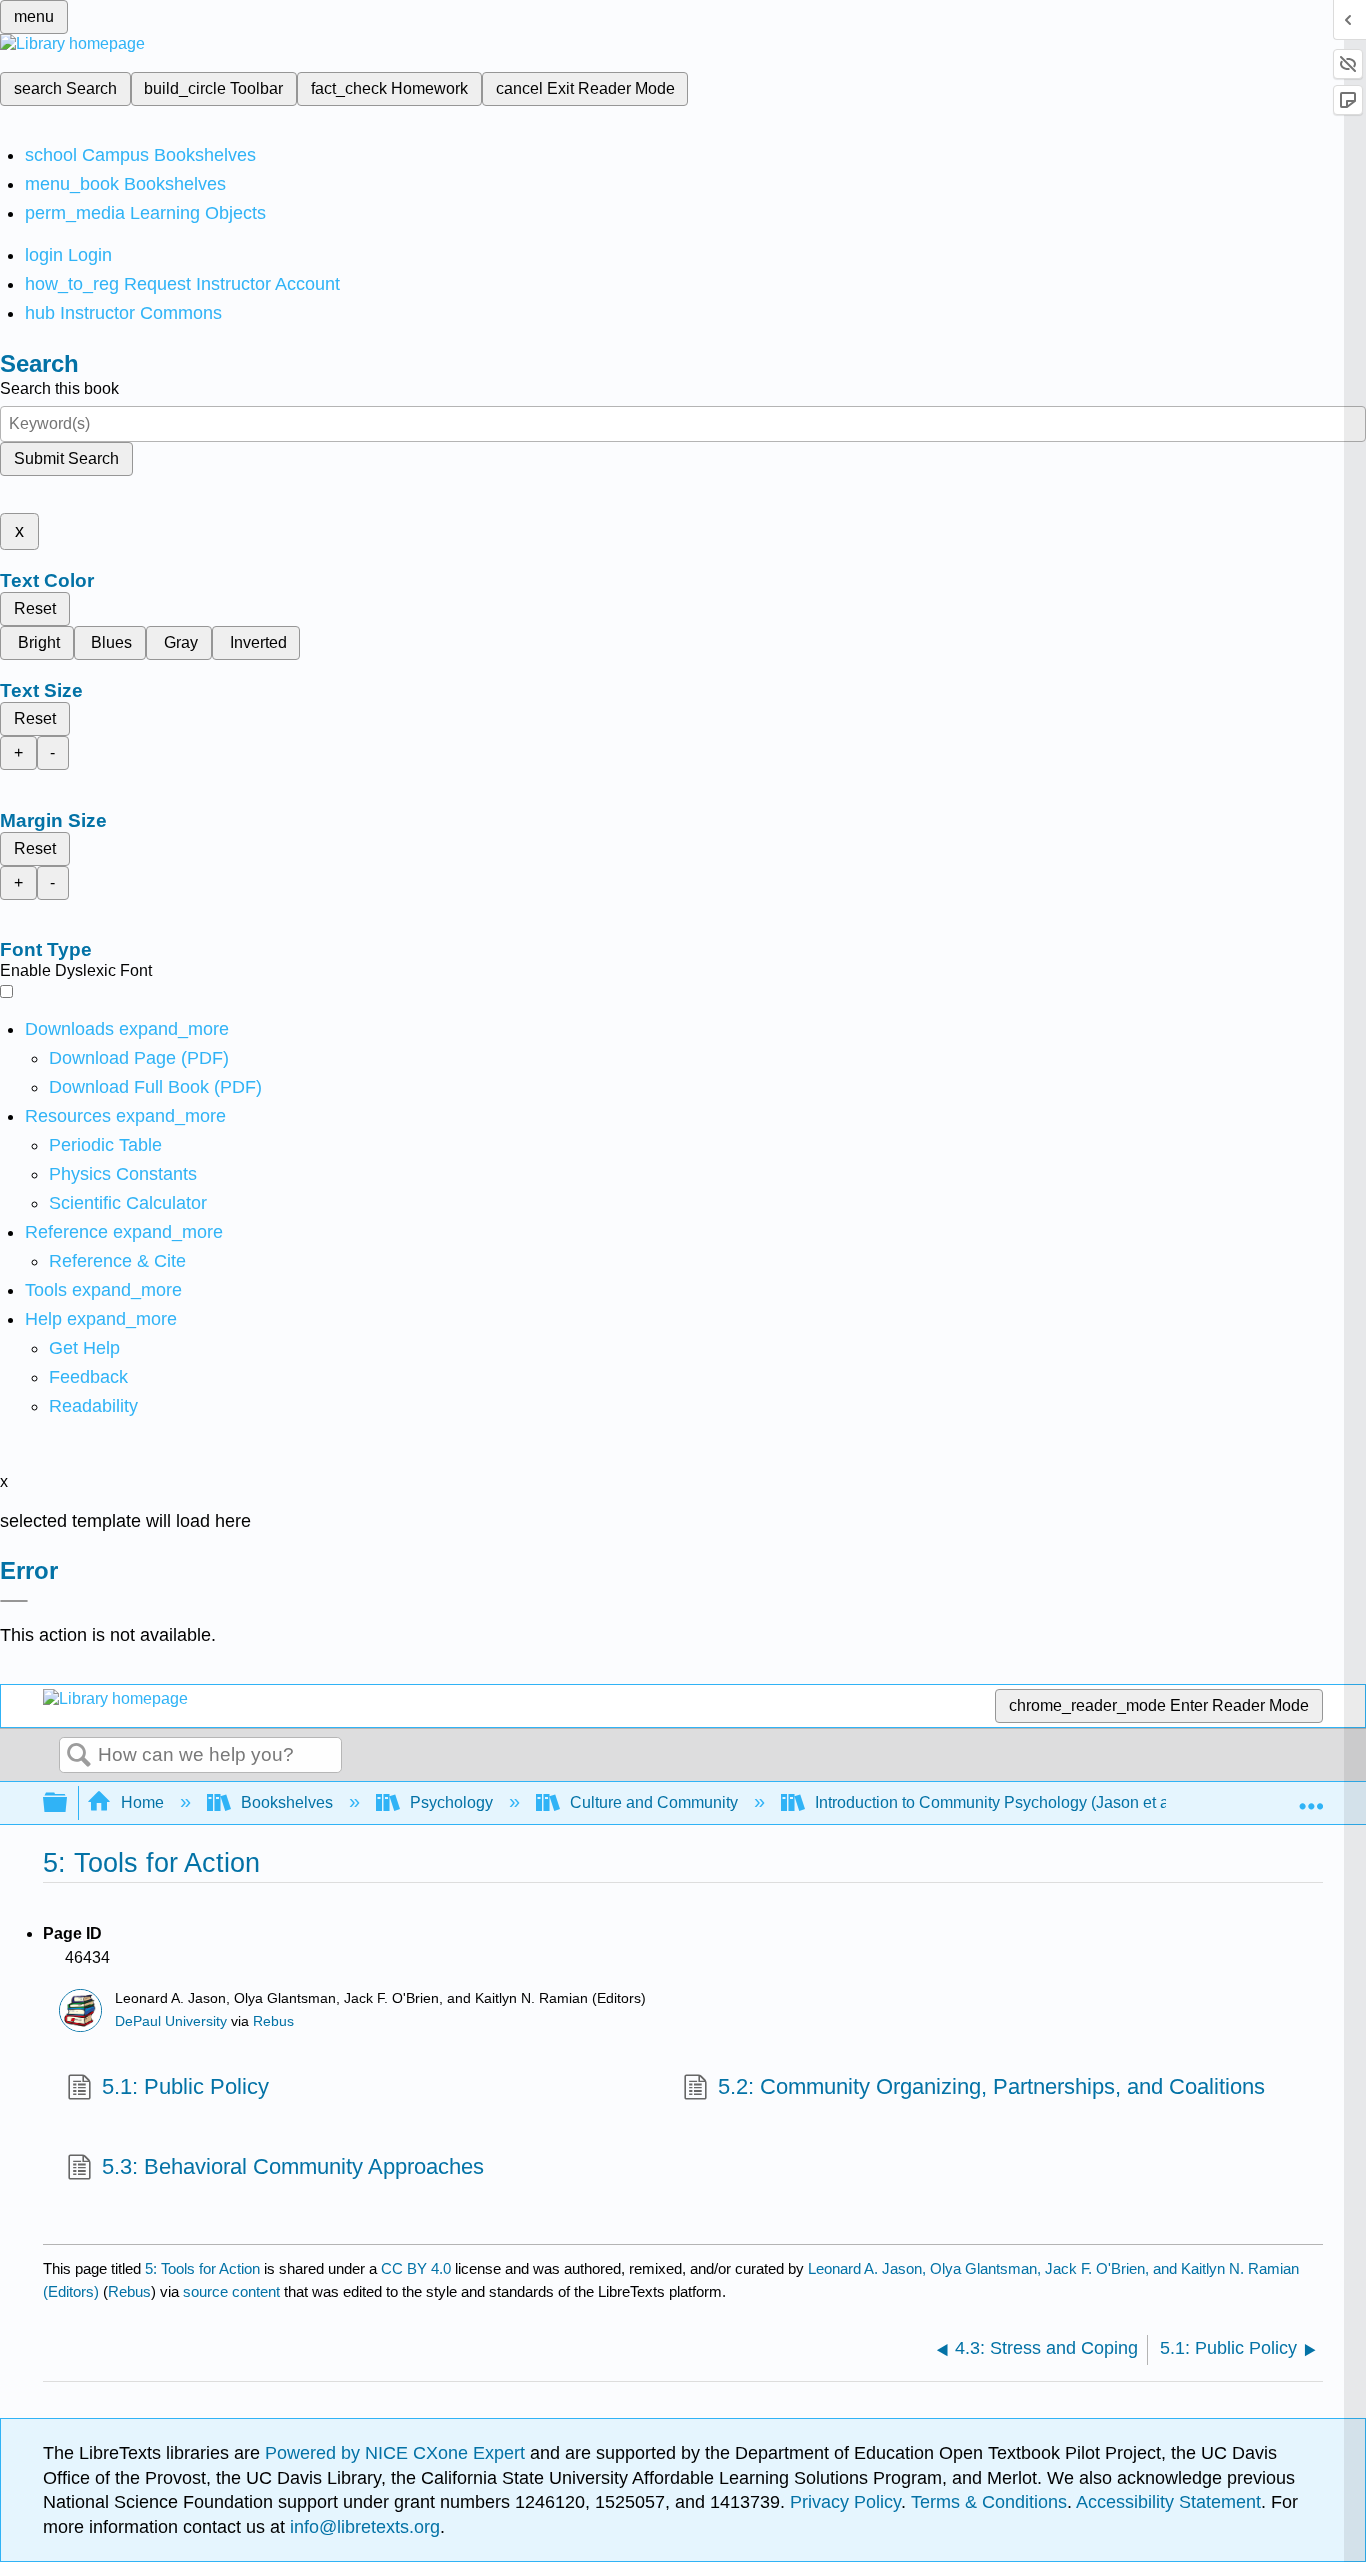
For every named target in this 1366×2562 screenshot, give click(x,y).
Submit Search (66, 458)
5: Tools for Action (202, 2268)
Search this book (59, 388)
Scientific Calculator (128, 1203)
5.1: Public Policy (185, 2086)
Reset (35, 608)
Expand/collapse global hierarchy (68, 1803)
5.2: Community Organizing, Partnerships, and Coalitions (991, 2086)
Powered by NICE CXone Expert (397, 2453)
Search (79, 1756)
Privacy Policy (845, 2502)
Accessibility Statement (1168, 2502)
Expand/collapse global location (1311, 1797)
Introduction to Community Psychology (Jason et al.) (998, 1802)
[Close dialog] (14, 1601)
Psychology (451, 1802)
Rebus (273, 2021)
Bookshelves (287, 1802)
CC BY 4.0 (416, 2268)
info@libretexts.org (362, 2527)
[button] (88, 1377)
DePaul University (171, 2021)
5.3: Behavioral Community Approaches (293, 2166)
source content (231, 2291)
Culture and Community (654, 1802)
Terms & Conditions (989, 2502)
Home (142, 1802)
